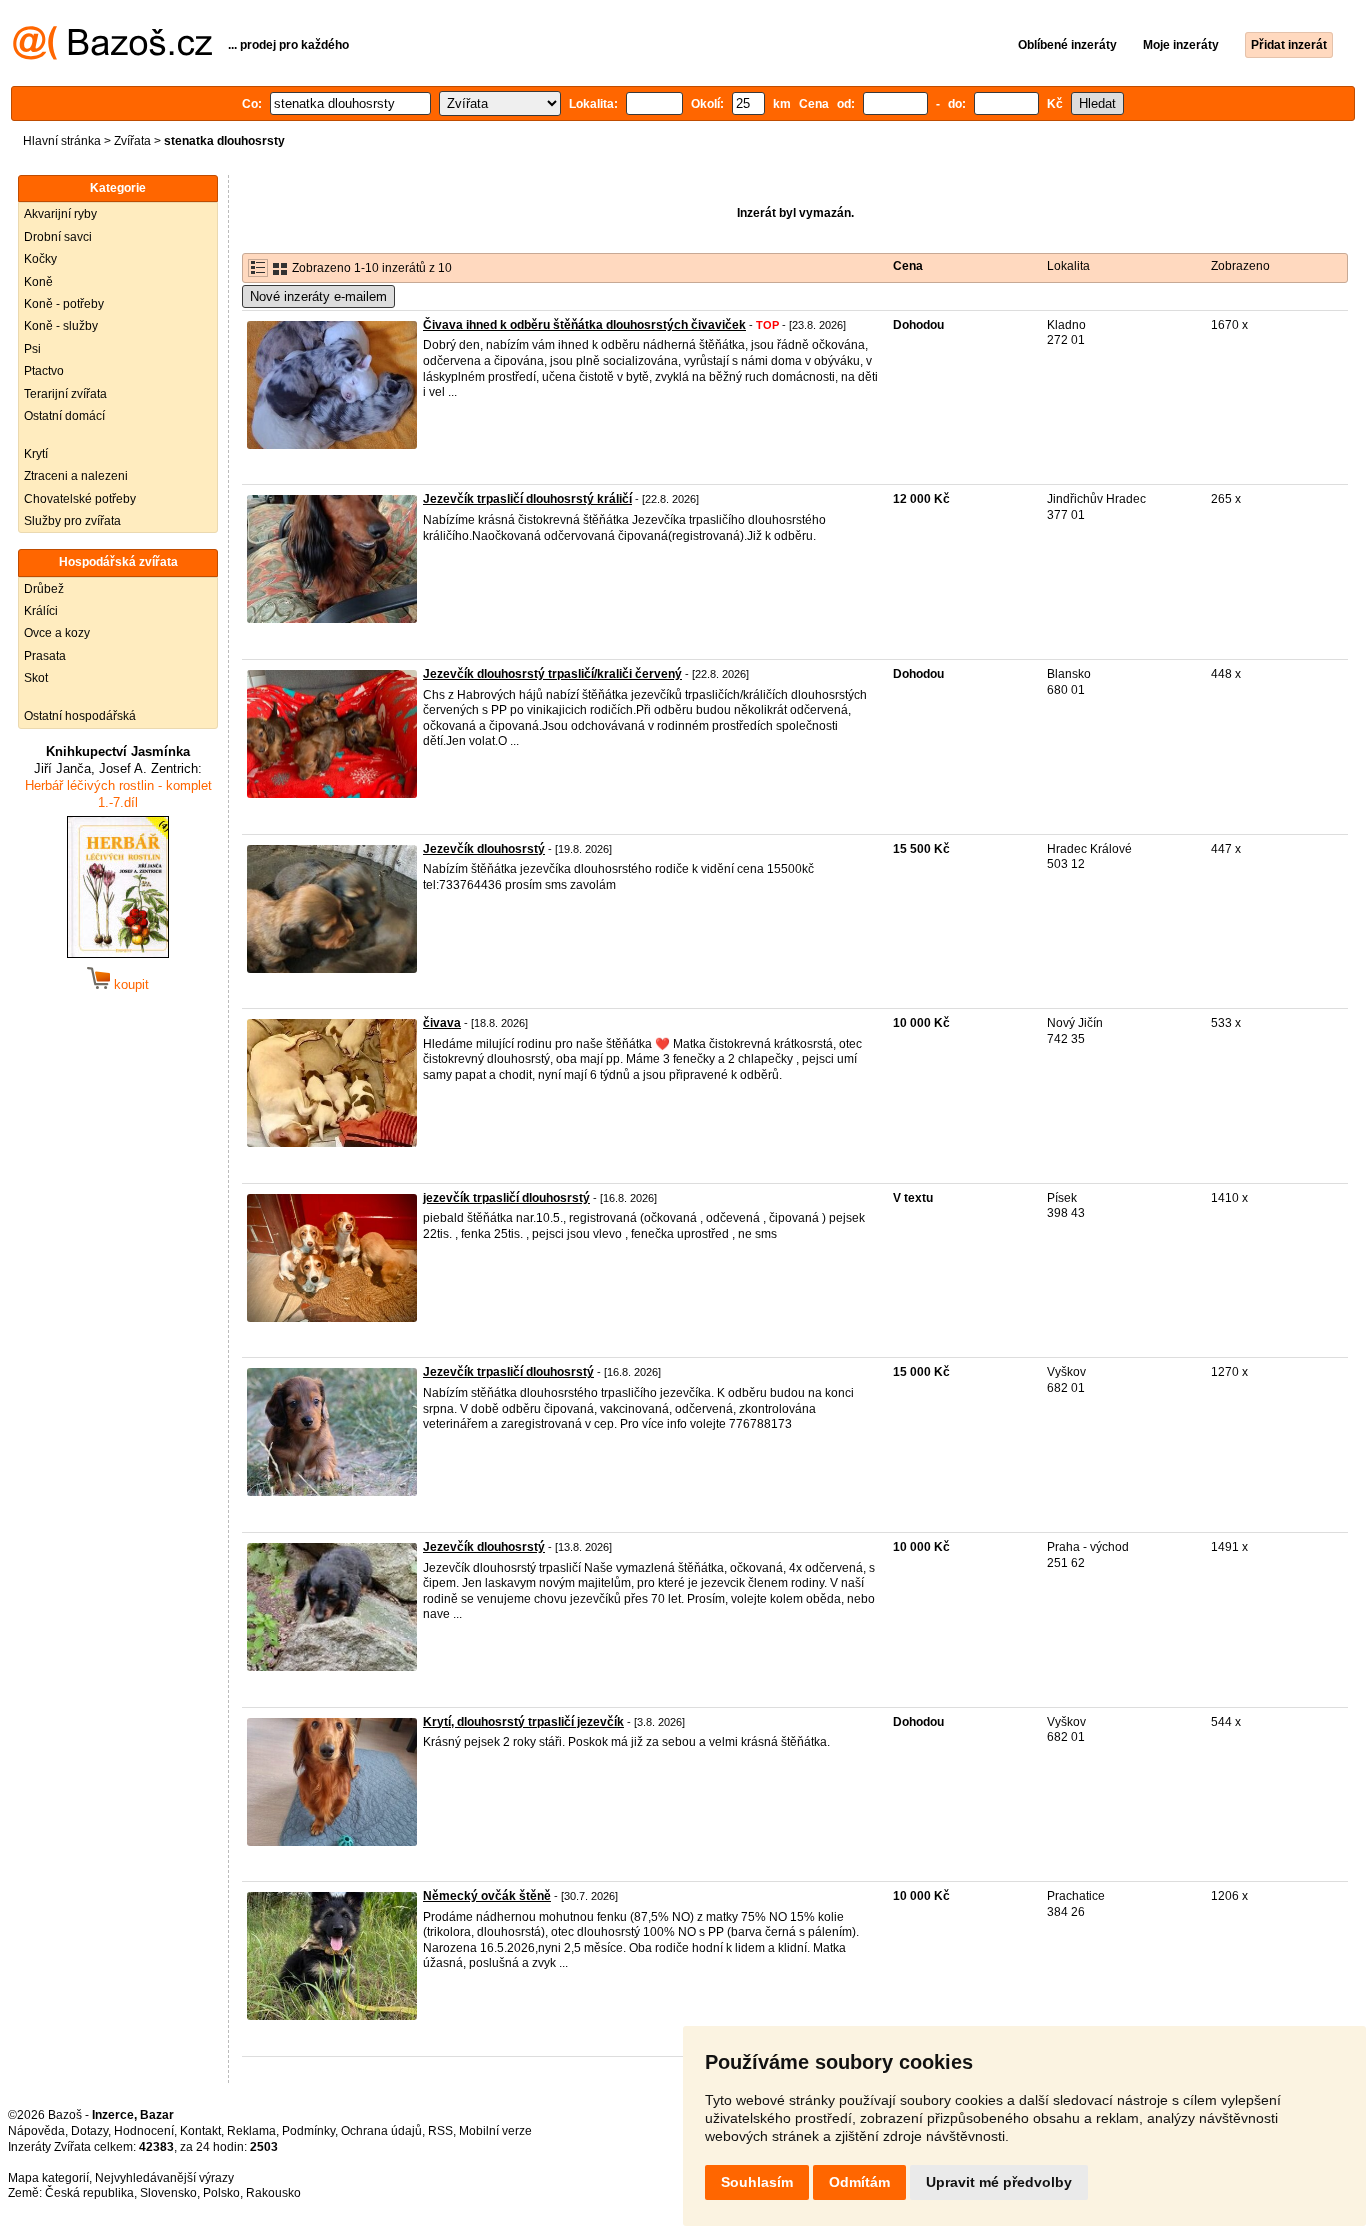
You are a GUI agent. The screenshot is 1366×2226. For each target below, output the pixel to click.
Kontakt (200, 2131)
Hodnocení (144, 2131)
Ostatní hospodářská (80, 716)
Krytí (36, 454)
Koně (38, 282)
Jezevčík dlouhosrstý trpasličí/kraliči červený (552, 674)
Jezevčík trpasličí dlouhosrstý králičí (527, 499)
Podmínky (308, 2131)
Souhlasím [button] (757, 2182)
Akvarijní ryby (60, 214)
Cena (908, 266)
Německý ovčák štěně (487, 1896)
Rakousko (273, 2193)
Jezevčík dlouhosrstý (484, 849)
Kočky (40, 259)
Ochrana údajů (381, 2131)
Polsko (221, 2193)
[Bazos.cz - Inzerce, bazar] (112, 56)
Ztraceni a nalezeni (76, 476)
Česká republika (89, 2193)
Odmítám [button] (859, 2182)
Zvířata (132, 141)
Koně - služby (61, 326)
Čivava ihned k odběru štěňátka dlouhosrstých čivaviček (584, 325)
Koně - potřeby (64, 304)
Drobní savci (58, 237)
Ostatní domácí (64, 416)
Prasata (45, 656)
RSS (440, 2131)
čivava (442, 1023)
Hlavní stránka (62, 141)
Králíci (41, 611)
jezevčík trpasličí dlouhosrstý (506, 1198)
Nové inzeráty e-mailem (318, 296)
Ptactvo (44, 371)
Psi (32, 349)
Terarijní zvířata (65, 394)
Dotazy (89, 2131)
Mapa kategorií (48, 2178)
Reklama (251, 2131)
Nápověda (36, 2131)
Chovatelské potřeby (80, 499)
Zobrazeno (1240, 266)
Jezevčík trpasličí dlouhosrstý (508, 1372)
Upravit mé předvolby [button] (999, 2182)
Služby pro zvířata (72, 521)
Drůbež (44, 589)
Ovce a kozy (57, 633)
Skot (36, 678)
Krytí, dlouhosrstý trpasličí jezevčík (523, 1722)
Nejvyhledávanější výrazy (164, 2178)
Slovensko (168, 2193)
